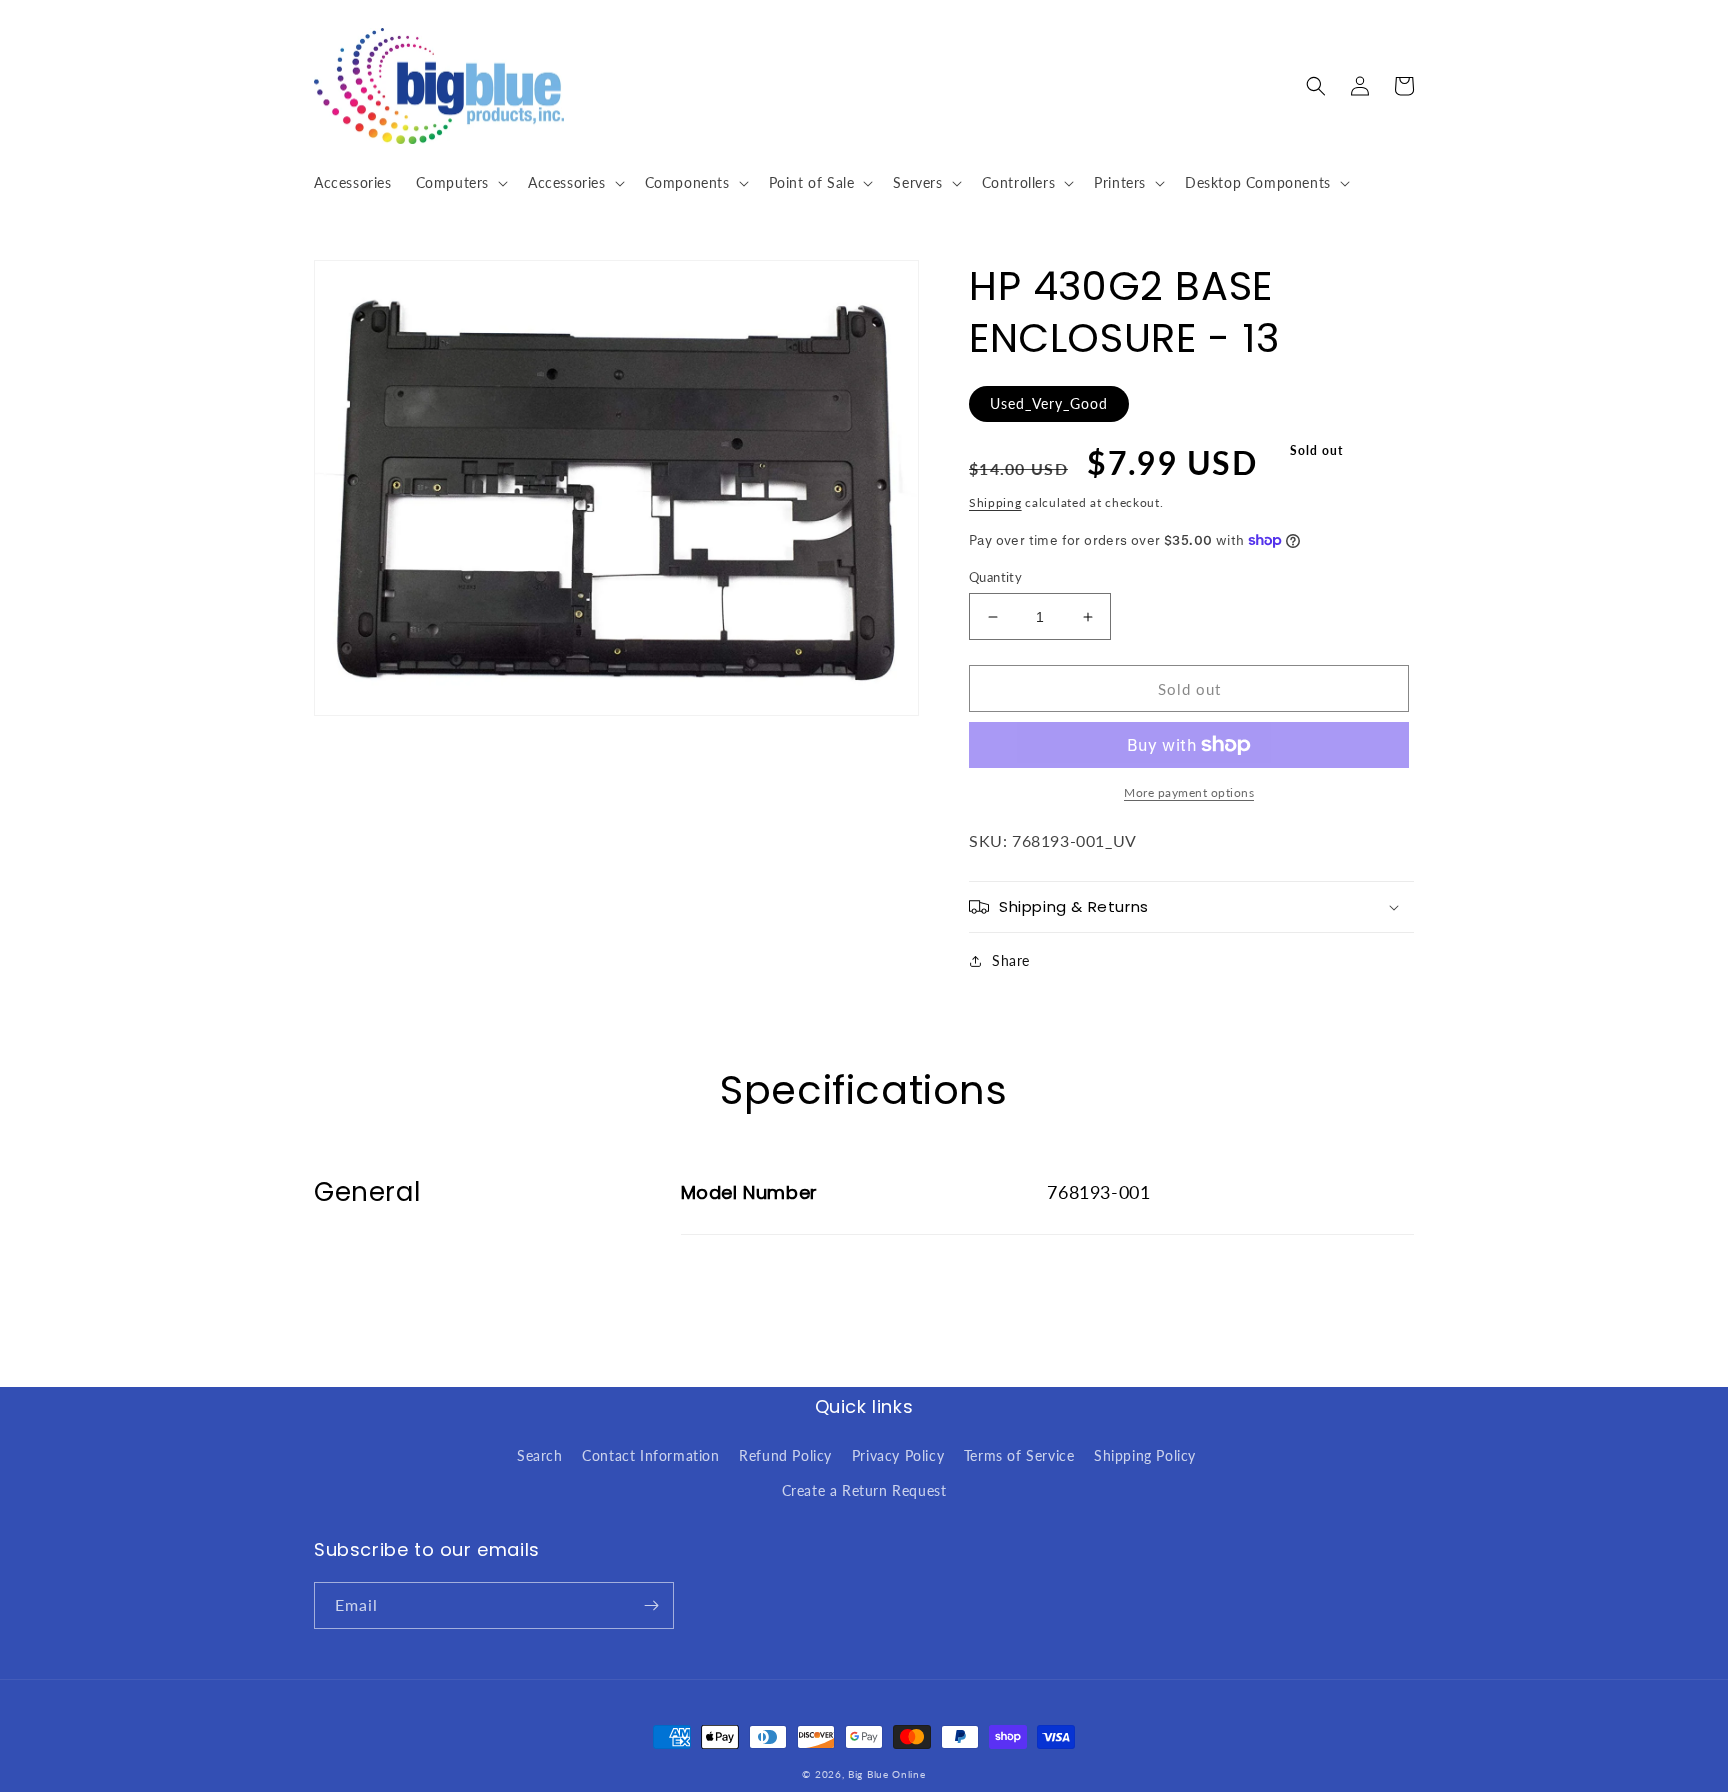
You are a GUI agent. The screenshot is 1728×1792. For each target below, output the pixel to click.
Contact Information (650, 1455)
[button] (460, 183)
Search (540, 1455)
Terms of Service (1019, 1455)
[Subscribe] (651, 1605)
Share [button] (1011, 960)
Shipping (995, 502)
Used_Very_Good (1049, 403)
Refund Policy (785, 1455)
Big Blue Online (887, 1774)
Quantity (995, 577)
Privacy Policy (898, 1455)
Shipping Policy (1145, 1455)
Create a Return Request (864, 1490)
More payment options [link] (1189, 792)
